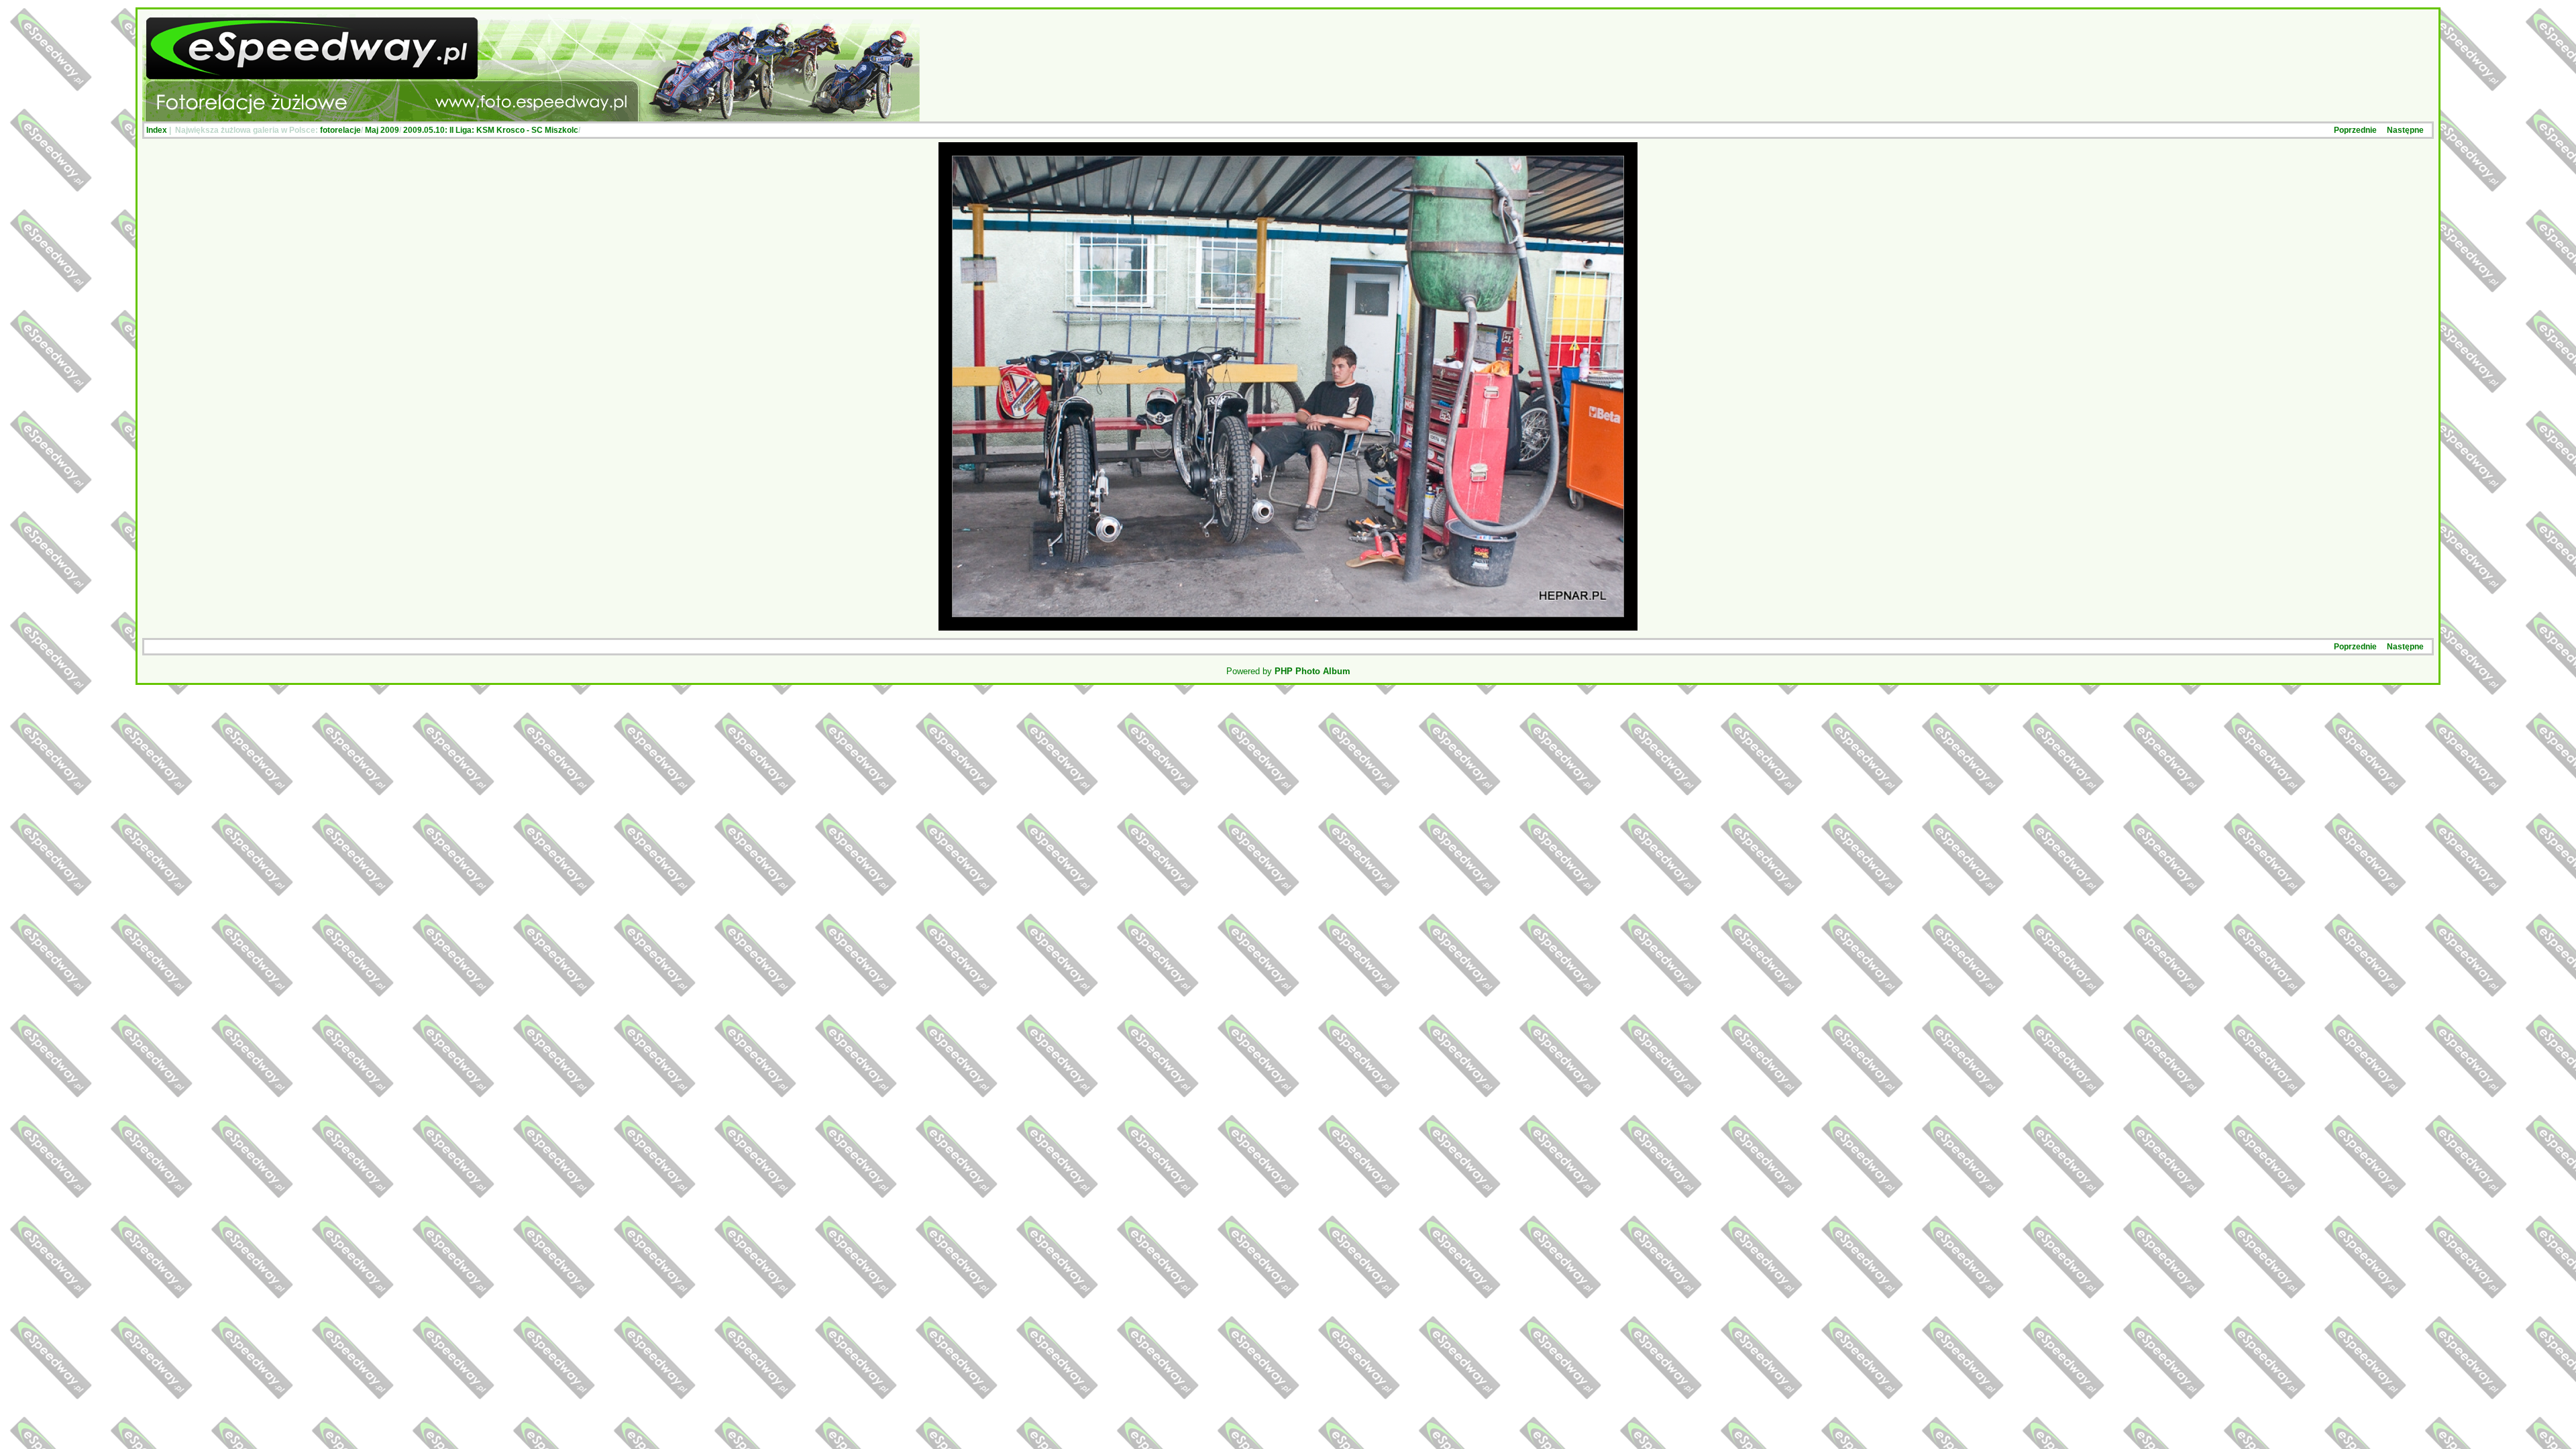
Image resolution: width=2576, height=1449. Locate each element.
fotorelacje (340, 130)
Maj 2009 (382, 130)
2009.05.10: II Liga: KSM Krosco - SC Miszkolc (491, 130)
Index (157, 130)
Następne (2405, 130)
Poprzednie (2355, 130)
